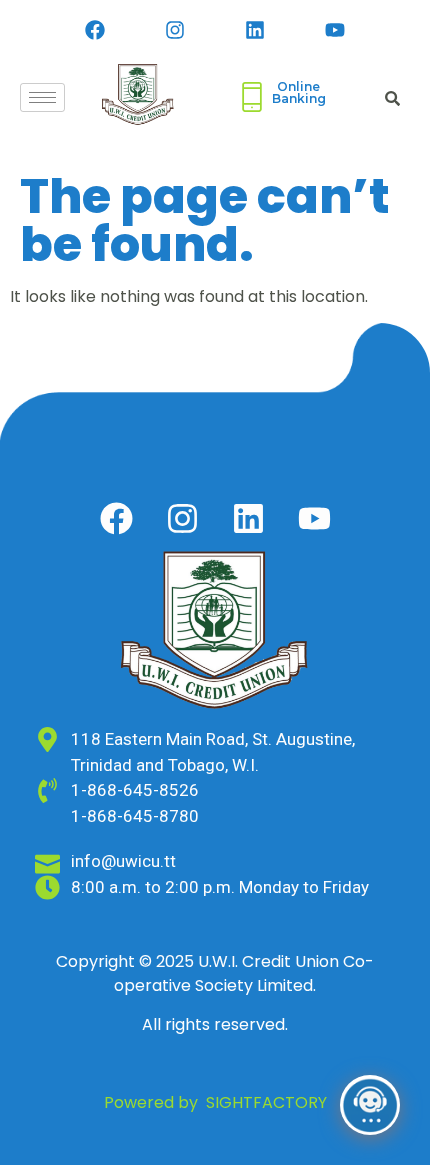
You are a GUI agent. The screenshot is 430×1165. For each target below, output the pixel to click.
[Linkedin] (255, 30)
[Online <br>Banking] (252, 97)
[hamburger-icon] (42, 97)
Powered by (215, 1102)
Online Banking (299, 92)
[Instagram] (175, 30)
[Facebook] (95, 30)
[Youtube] (335, 30)
